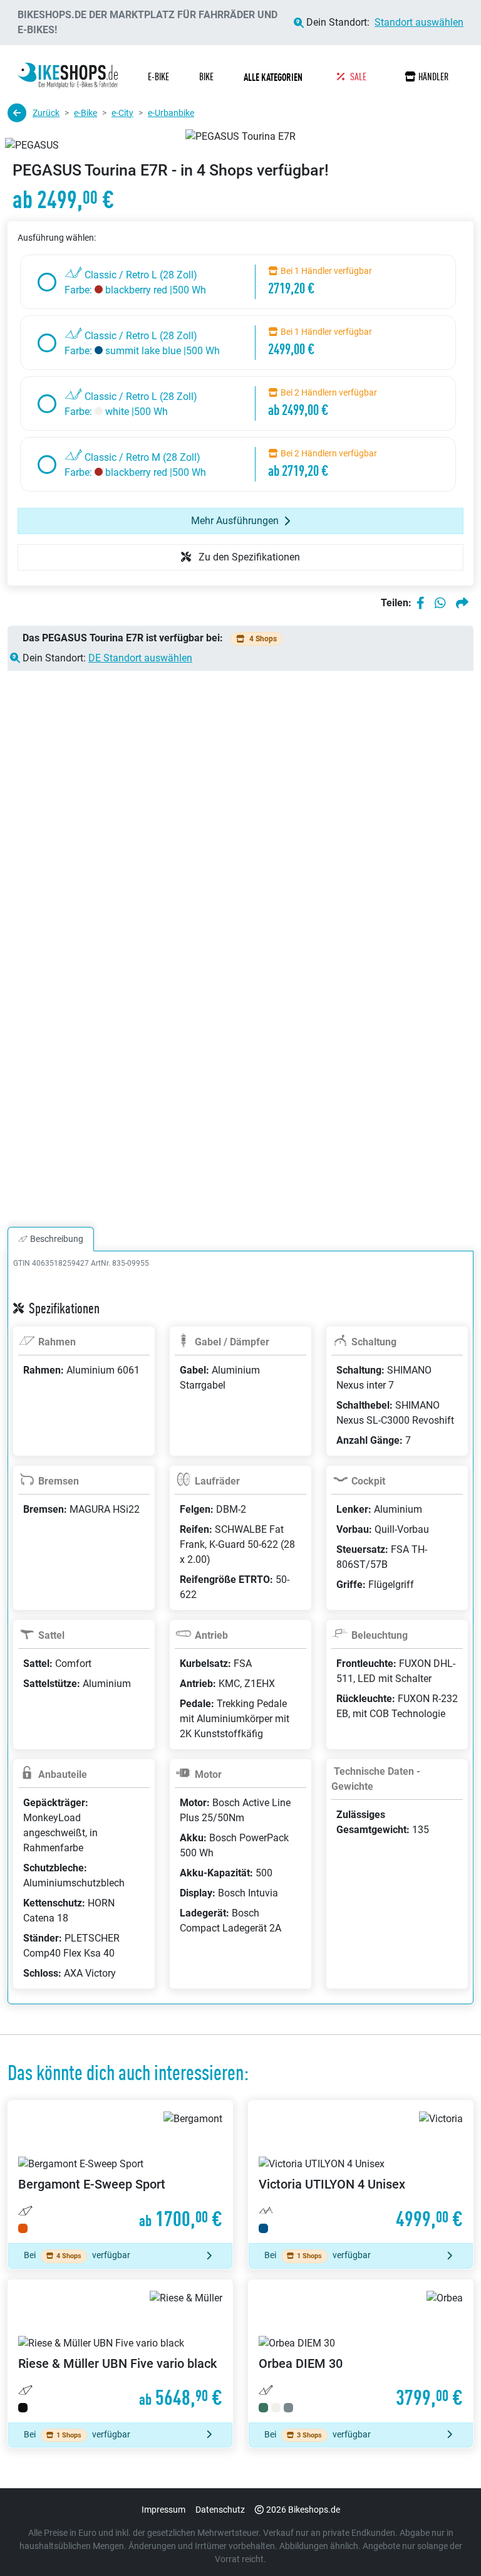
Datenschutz (220, 2510)
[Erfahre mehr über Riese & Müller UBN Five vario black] (120, 2351)
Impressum (163, 2510)
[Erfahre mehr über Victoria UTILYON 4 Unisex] (361, 2172)
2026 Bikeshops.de (303, 2510)
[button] (275, 77)
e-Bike (85, 113)
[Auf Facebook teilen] (421, 603)
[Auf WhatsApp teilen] (440, 603)
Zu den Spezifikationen (248, 557)
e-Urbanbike (171, 113)
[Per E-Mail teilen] (462, 603)
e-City (122, 113)
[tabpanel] (240, 1643)
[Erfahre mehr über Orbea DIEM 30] (361, 2351)
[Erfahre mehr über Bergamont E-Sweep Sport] (120, 2172)
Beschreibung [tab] (57, 1239)
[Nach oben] (447, 2542)
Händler (433, 77)
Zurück (46, 113)
